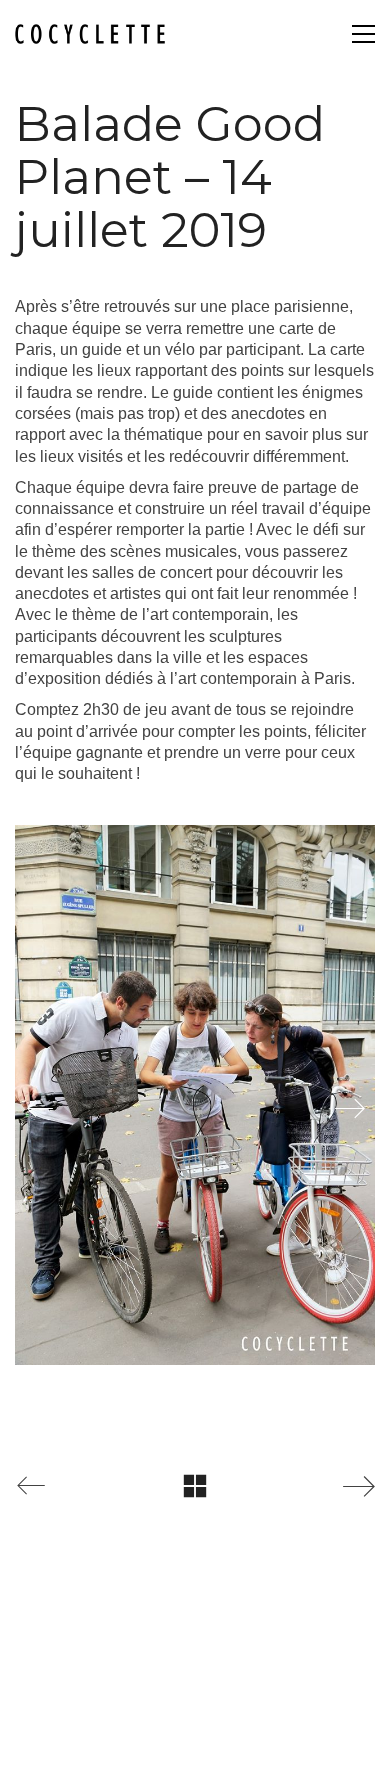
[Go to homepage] (90, 34)
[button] (363, 34)
